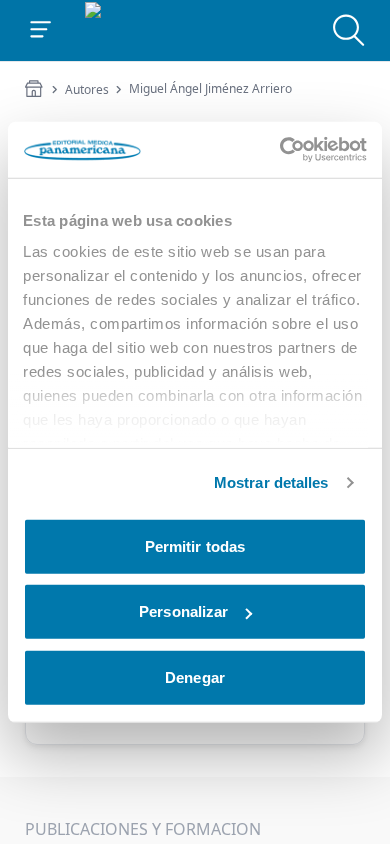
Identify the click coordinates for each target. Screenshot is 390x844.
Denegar (195, 676)
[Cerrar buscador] (349, 30)
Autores (87, 90)
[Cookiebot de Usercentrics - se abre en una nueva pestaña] (280, 150)
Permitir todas (195, 545)
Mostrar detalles (271, 482)
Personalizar (183, 611)
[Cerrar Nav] (41, 30)
